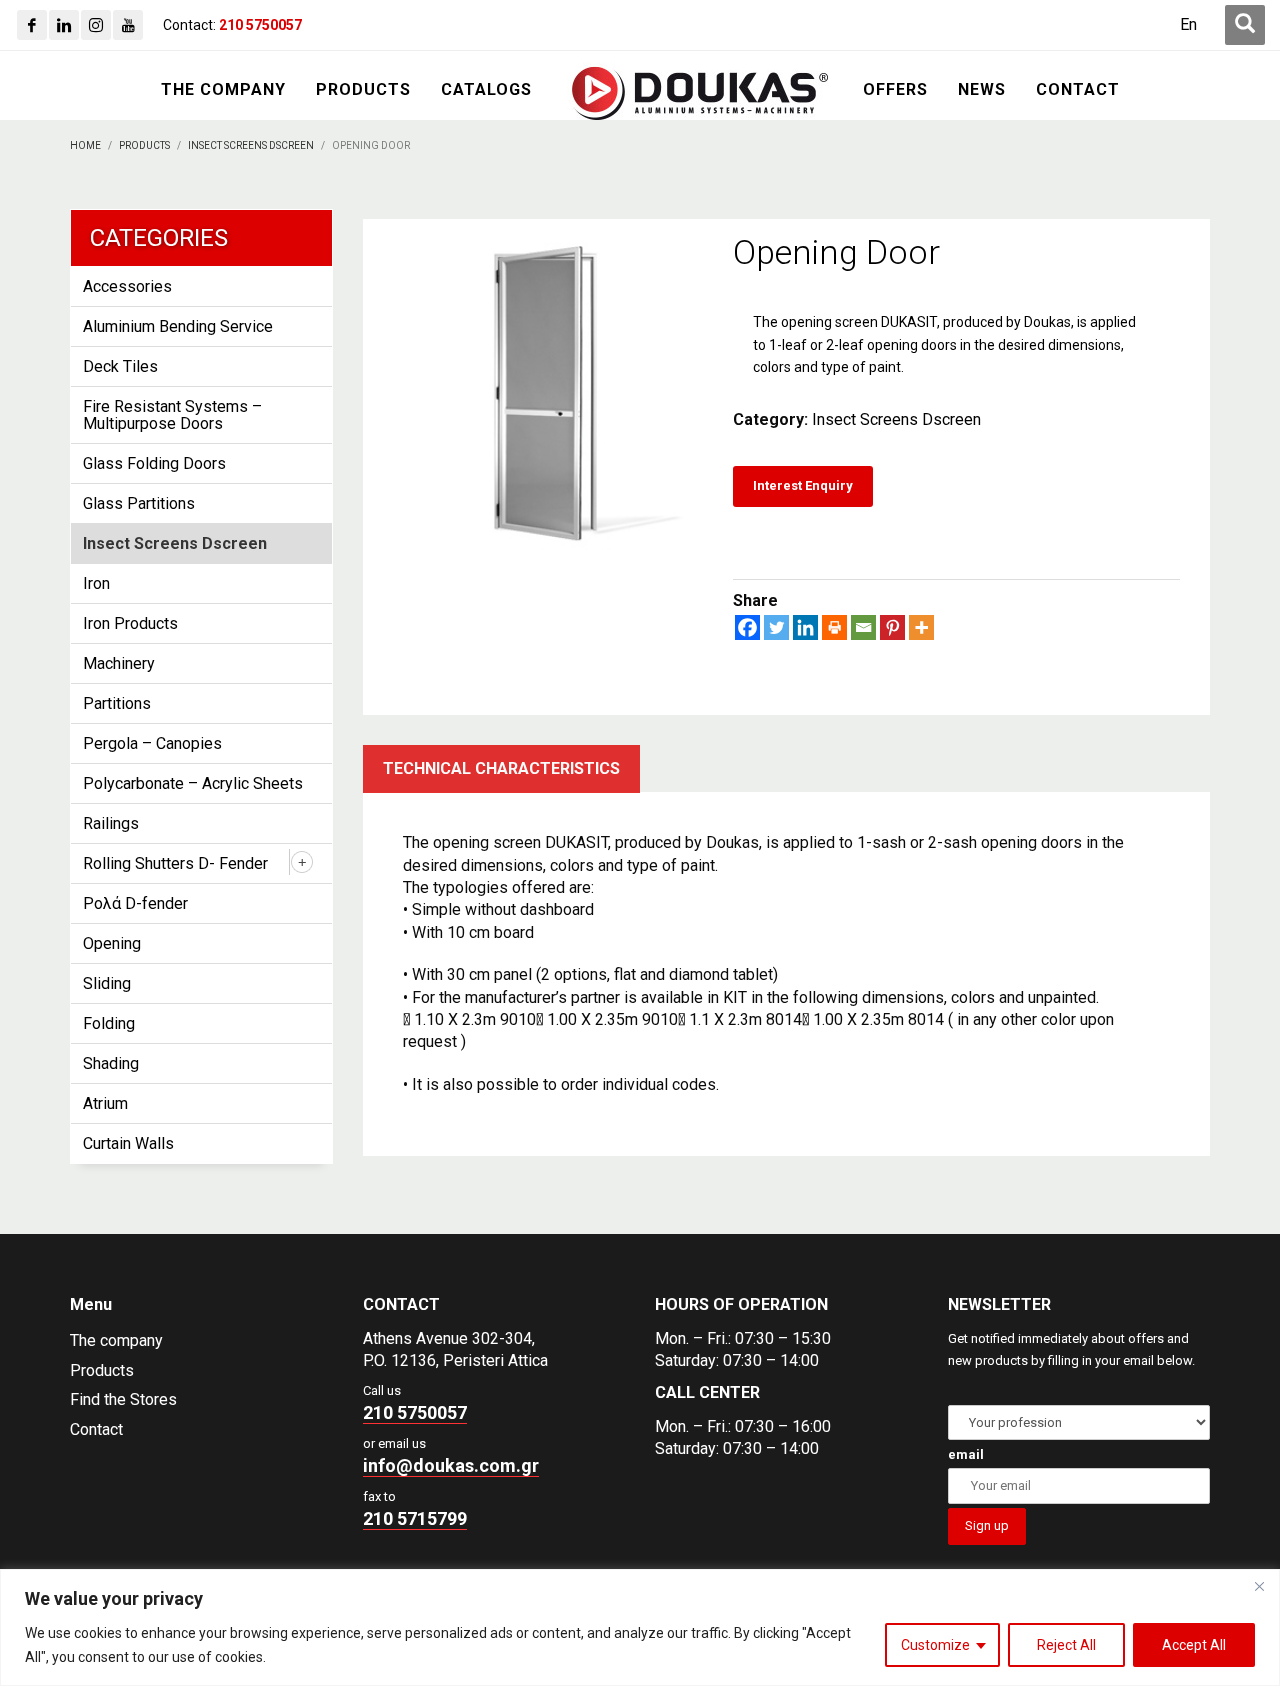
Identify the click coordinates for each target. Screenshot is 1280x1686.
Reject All (1066, 1645)
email (966, 1454)
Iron (96, 583)
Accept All (1194, 1645)
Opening (112, 943)
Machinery (119, 663)
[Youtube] (128, 25)
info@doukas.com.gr (451, 1465)
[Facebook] (32, 25)
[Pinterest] (892, 627)
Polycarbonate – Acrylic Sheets (193, 783)
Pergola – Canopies (152, 743)
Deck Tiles (120, 366)
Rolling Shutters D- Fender (175, 863)
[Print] (834, 627)
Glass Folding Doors (154, 463)
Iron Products (130, 623)
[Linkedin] (64, 25)
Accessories (127, 286)
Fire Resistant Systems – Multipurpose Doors (172, 415)
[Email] (863, 627)
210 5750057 (415, 1412)
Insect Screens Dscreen (896, 419)
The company (116, 1340)
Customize (935, 1645)
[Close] (1259, 1586)
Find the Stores (123, 1399)
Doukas (28, 1216)
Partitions (117, 703)
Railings (111, 823)
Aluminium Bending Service (178, 326)
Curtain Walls (128, 1143)
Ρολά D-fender (135, 903)
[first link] (1245, 25)
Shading (111, 1063)
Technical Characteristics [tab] (501, 768)
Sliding (107, 983)
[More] (921, 627)
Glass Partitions (139, 503)
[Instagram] (96, 25)
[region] (640, 1627)
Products (102, 1370)
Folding (109, 1023)
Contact (96, 1429)
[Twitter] (776, 627)
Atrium (105, 1103)
